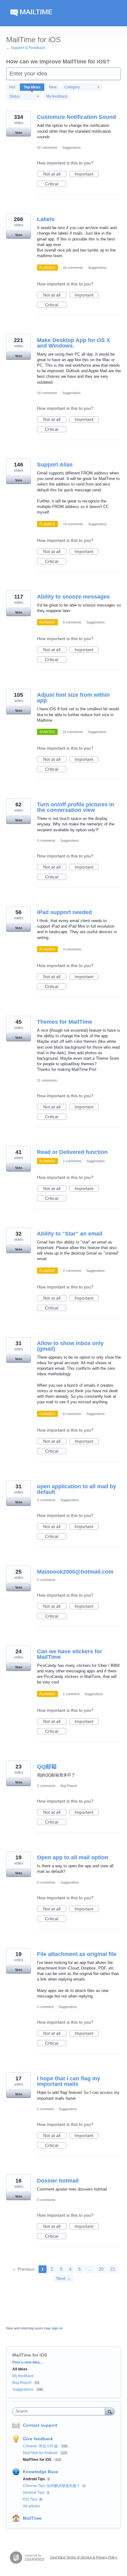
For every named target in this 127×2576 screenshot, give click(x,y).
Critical (56, 184)
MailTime (32, 2518)
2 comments (72, 1161)
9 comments (72, 622)
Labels (46, 219)
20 (101, 2269)
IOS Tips (30, 2499)
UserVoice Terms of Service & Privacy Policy (84, 2557)
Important (87, 174)
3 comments (46, 841)
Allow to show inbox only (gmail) (70, 1346)
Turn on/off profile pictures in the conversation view (76, 807)
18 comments (47, 393)
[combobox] (60, 2411)
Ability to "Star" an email (70, 1234)
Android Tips (34, 2479)
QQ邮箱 (47, 1767)
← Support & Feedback (26, 48)
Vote (19, 133)
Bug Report (69, 1786)
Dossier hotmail (58, 2181)
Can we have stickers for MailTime (70, 1654)
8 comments (72, 1414)
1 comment (71, 1694)
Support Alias (55, 465)
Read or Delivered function (72, 1152)
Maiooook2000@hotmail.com (75, 1572)
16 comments (73, 268)
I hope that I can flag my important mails (69, 2081)
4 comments (72, 949)
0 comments (46, 1580)
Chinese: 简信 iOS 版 (41, 2446)
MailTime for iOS (38, 2460)
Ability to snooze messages (73, 597)
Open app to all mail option (73, 1857)
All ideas (20, 2369)
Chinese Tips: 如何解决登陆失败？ (51, 2486)
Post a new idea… (28, 2362)
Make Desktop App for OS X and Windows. (74, 343)
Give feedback (38, 2439)
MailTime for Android (41, 2453)
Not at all (55, 174)
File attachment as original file (77, 1954)
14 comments (73, 524)
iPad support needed (64, 912)
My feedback (57, 96)
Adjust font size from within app (73, 698)
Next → (64, 2278)
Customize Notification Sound (76, 117)
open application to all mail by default (77, 1489)
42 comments (47, 147)
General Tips (34, 2493)
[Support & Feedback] (63, 13)
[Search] (110, 2411)
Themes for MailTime (65, 1022)
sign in (57, 2328)
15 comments (73, 732)
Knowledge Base (41, 2472)
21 (113, 2269)
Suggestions (72, 147)
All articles (31, 2506)
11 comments (47, 1080)
